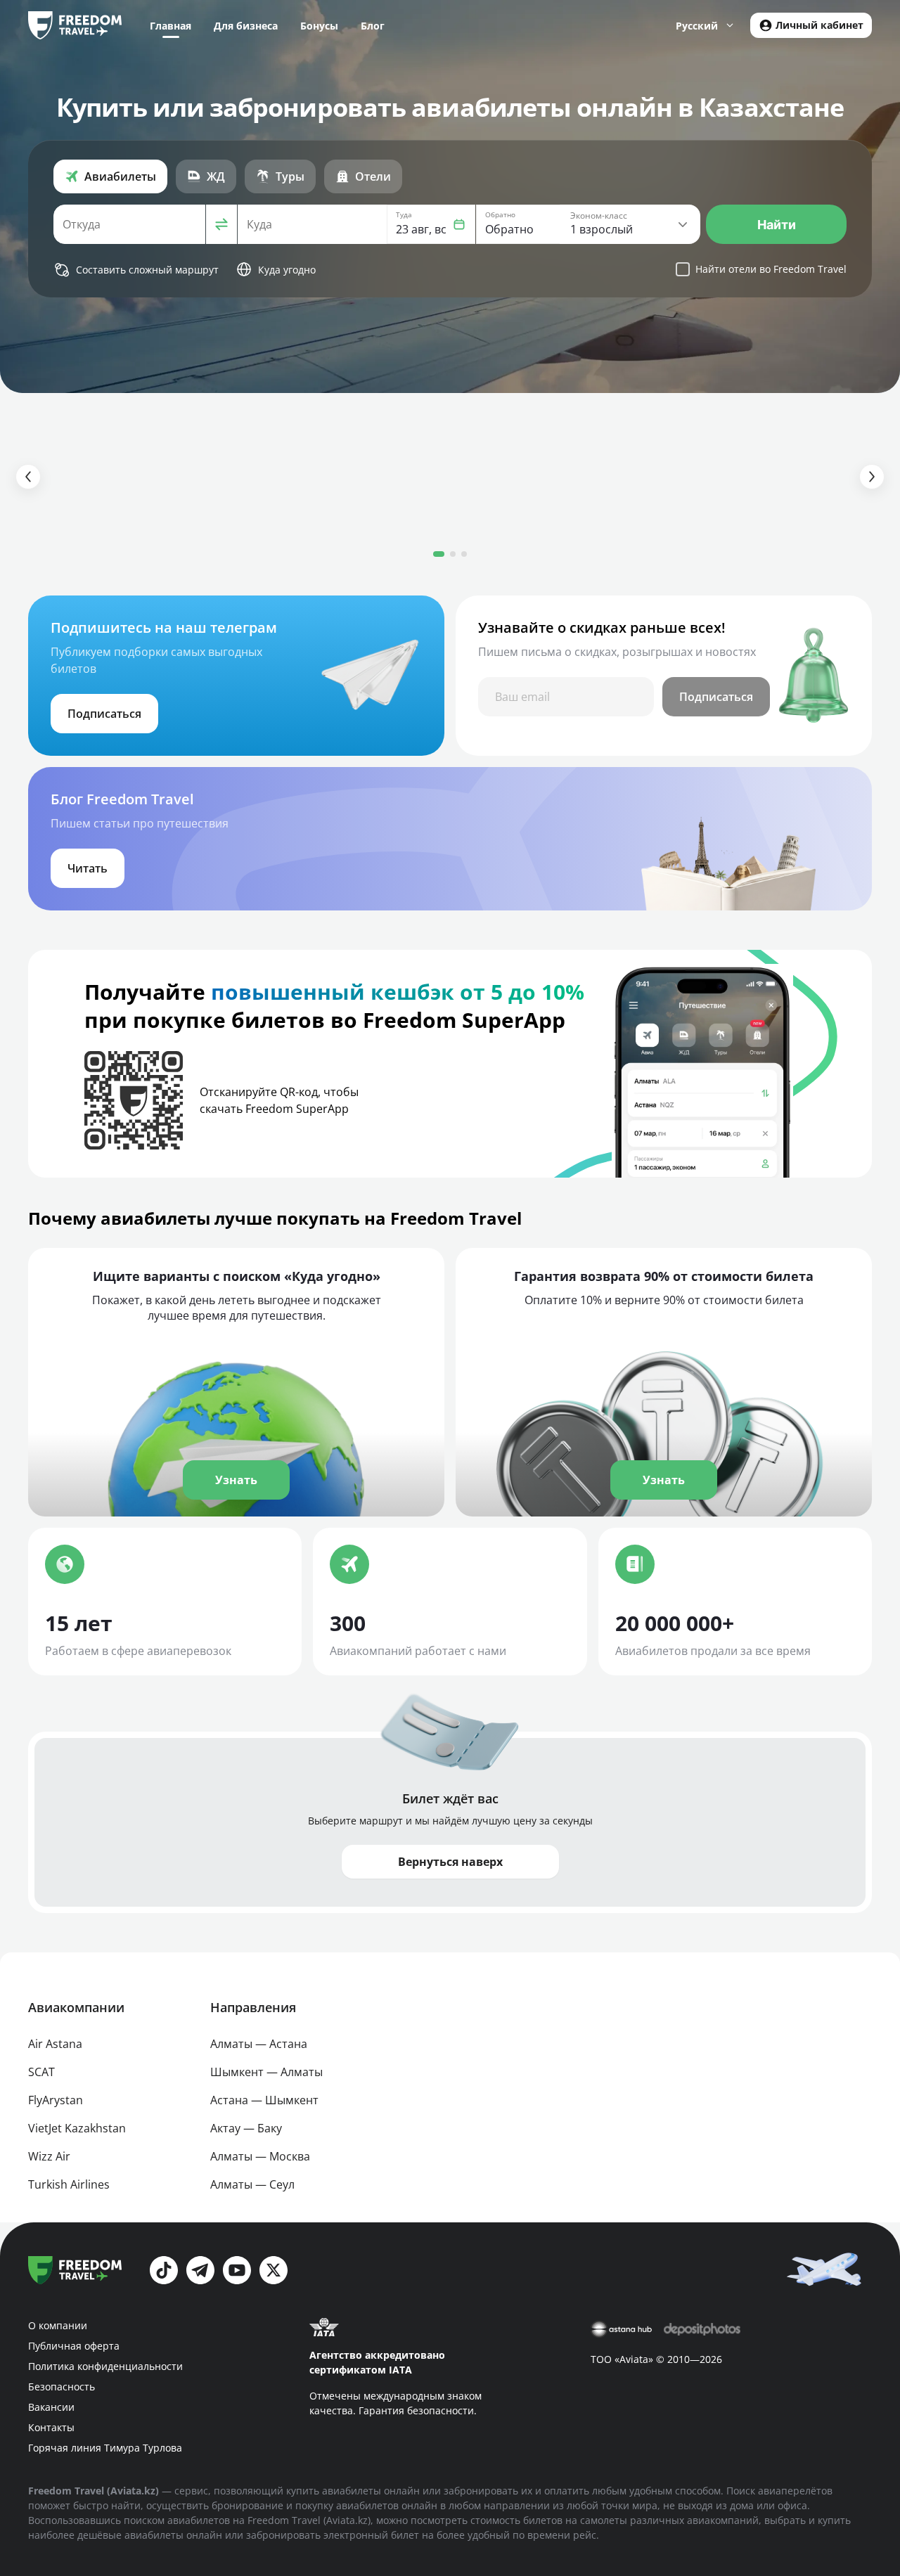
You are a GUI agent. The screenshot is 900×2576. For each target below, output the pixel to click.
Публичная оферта (74, 2346)
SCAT (41, 2072)
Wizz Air (49, 2156)
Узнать (236, 1480)
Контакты (51, 2427)
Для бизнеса (246, 26)
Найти (777, 225)
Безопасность (62, 2387)
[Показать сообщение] (827, 2268)
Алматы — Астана (259, 2044)
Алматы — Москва (260, 2156)
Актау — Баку (246, 2128)
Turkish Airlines (69, 2184)
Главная (171, 26)
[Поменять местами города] (221, 224)
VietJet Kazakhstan (77, 2128)
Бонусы (319, 26)
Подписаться (716, 697)
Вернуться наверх (450, 1862)
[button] (431, 224)
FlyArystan (56, 2100)
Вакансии (51, 2407)
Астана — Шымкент (264, 2100)
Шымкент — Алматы (266, 2072)
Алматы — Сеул (252, 2184)
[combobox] (129, 224)
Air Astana (55, 2044)
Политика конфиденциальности (105, 2366)
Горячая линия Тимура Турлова (105, 2448)
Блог (373, 26)
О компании (58, 2325)
